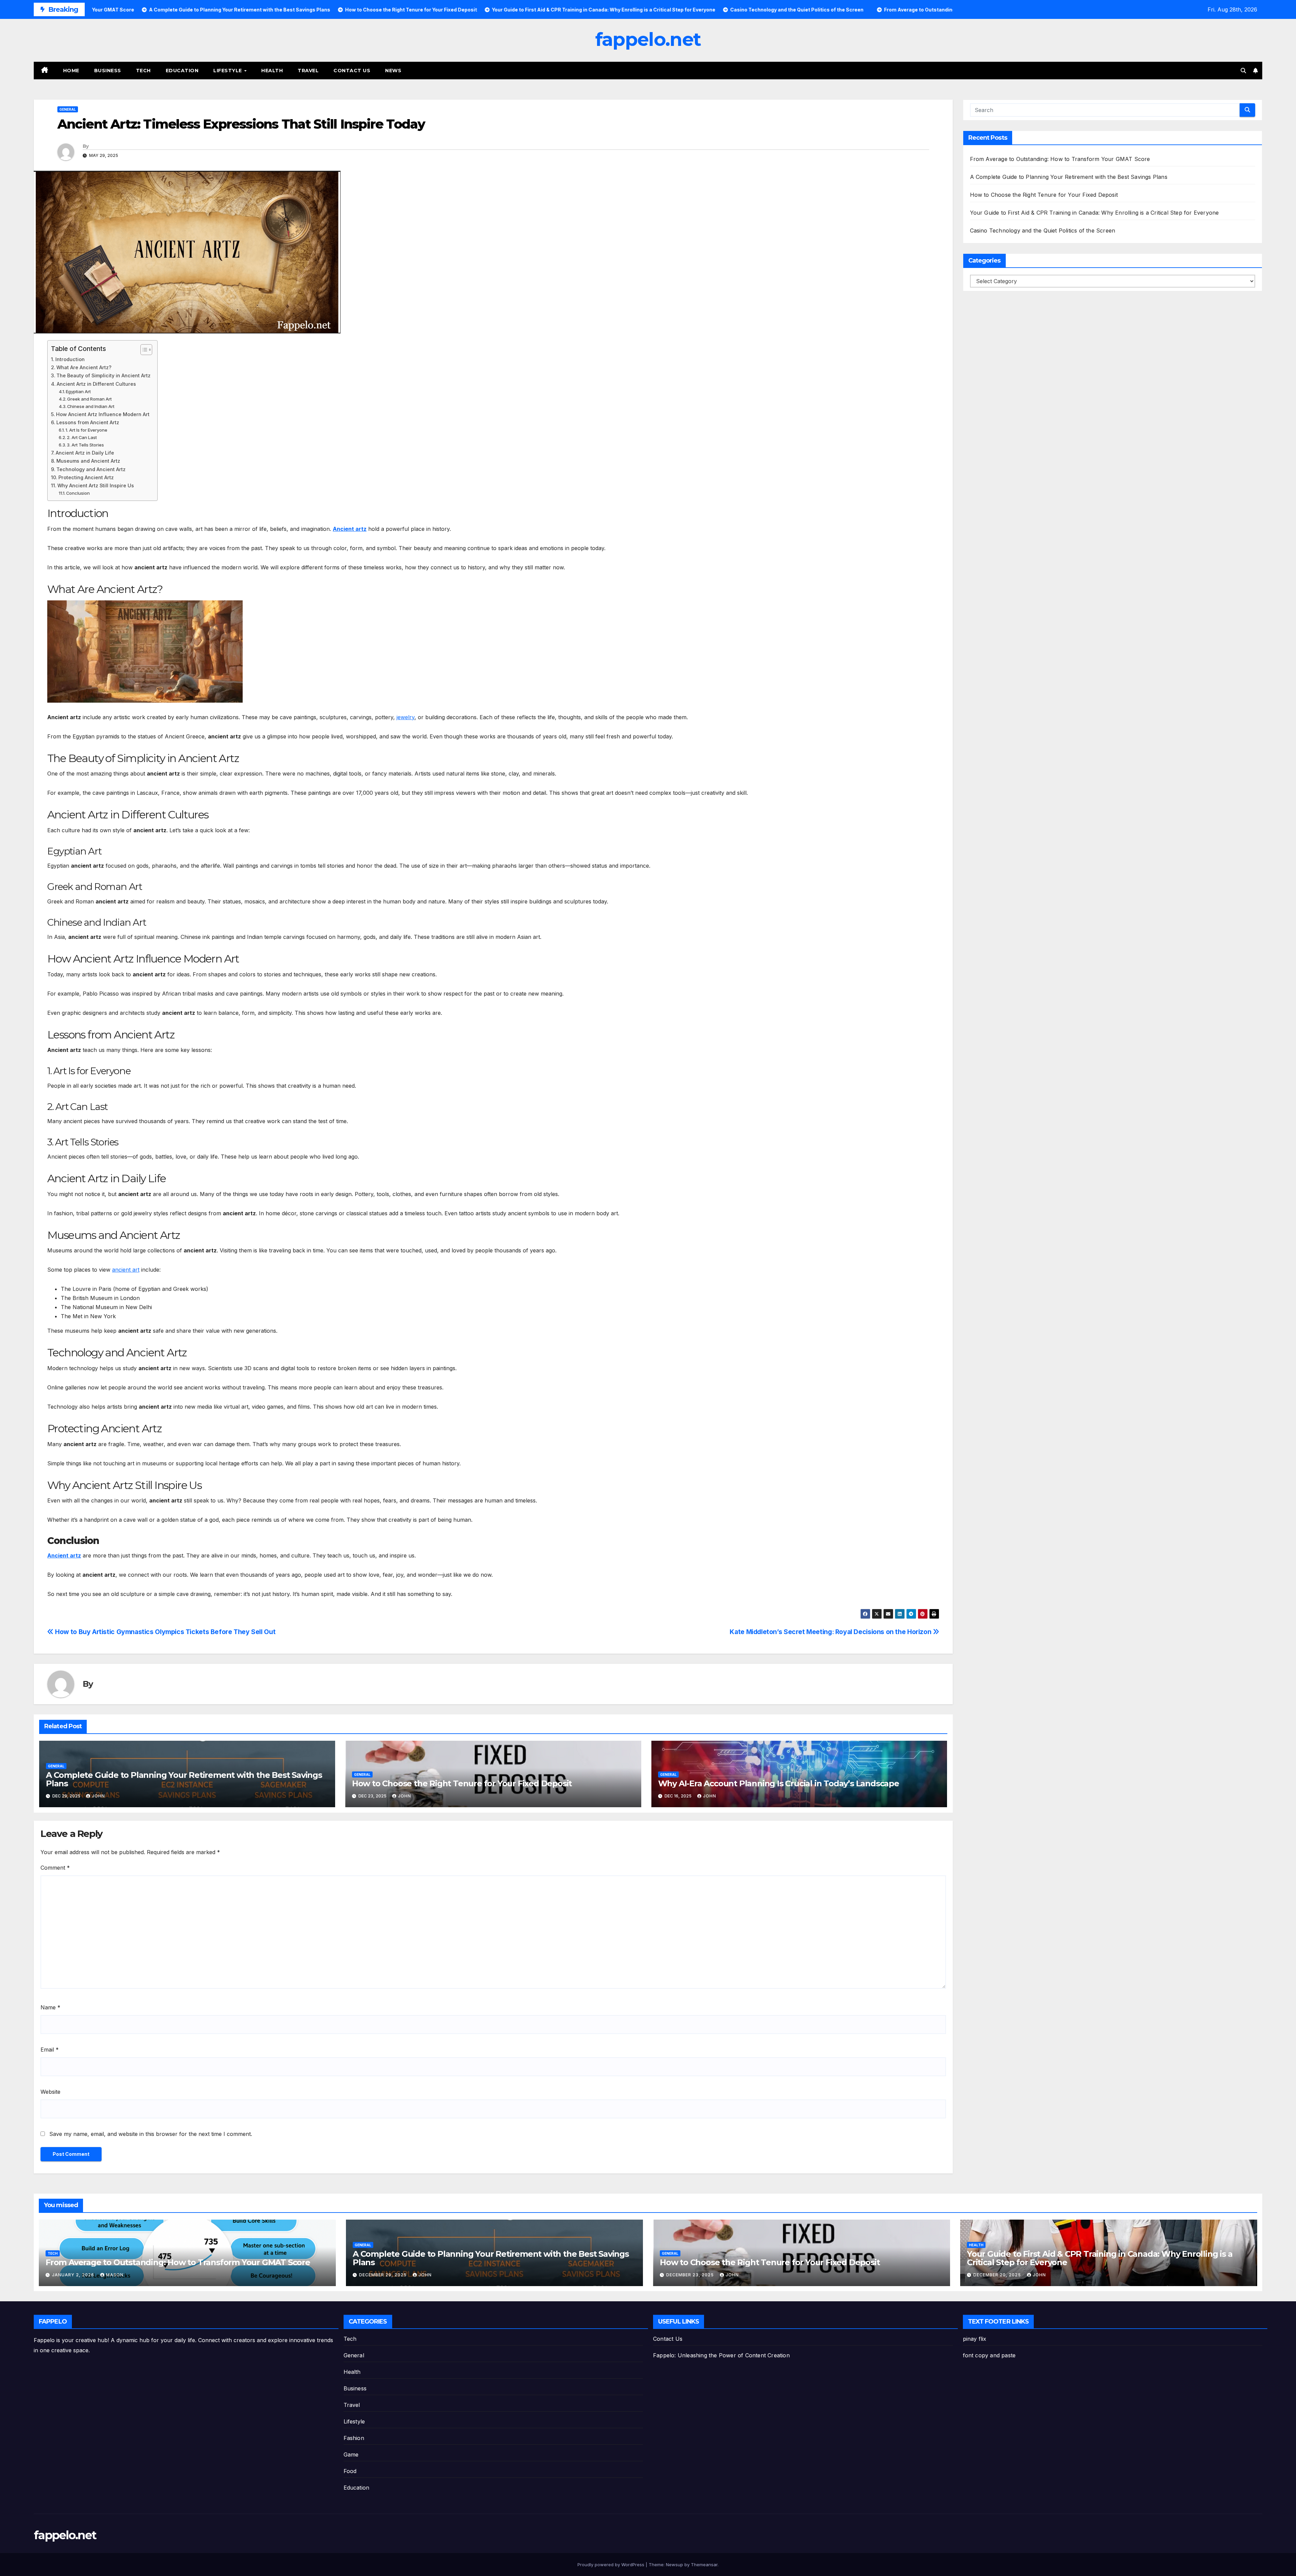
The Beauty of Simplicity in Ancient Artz (103, 375)
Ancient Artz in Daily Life (85, 453)
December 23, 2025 (691, 2275)
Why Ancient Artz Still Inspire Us (96, 485)
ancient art (126, 1270)
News (393, 71)
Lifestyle (228, 71)
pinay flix (975, 2339)
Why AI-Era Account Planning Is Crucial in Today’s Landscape (779, 1783)
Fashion (354, 2438)
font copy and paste (989, 2355)
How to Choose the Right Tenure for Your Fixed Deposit (462, 1783)
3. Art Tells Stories (85, 445)
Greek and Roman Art (89, 399)
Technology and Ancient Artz (91, 469)
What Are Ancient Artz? (84, 367)
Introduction (70, 359)
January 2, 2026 (74, 2275)
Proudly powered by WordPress (612, 2565)
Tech (143, 71)
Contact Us (352, 71)
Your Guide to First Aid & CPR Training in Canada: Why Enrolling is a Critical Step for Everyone (1095, 213)
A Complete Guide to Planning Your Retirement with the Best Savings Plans (184, 1779)
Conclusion (78, 493)
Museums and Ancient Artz (88, 461)
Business (108, 71)
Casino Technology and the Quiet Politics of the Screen (1043, 231)
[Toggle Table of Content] (143, 350)
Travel (308, 71)
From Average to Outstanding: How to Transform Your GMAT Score (1060, 159)
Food (350, 2471)
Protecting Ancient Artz (86, 477)
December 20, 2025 (998, 2275)
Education (182, 71)
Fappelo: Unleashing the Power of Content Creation (721, 2355)
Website (50, 2092)
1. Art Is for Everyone (86, 430)
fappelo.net (648, 39)
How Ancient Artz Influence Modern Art (103, 414)
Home (71, 71)
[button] (1243, 71)
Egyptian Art (78, 391)
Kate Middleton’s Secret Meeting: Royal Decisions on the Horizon (831, 1632)
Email (50, 2050)
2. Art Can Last (82, 437)
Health (272, 71)
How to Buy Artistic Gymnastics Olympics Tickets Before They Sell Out (165, 1632)
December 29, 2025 (384, 2275)
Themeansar (704, 2565)
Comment (55, 1868)
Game (351, 2455)
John (98, 1796)
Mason (115, 2275)
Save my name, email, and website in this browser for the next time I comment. (151, 2134)
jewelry (406, 717)
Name (50, 2007)
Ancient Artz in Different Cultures (96, 384)
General (68, 109)
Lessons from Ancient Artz (88, 422)
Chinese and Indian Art (91, 406)
